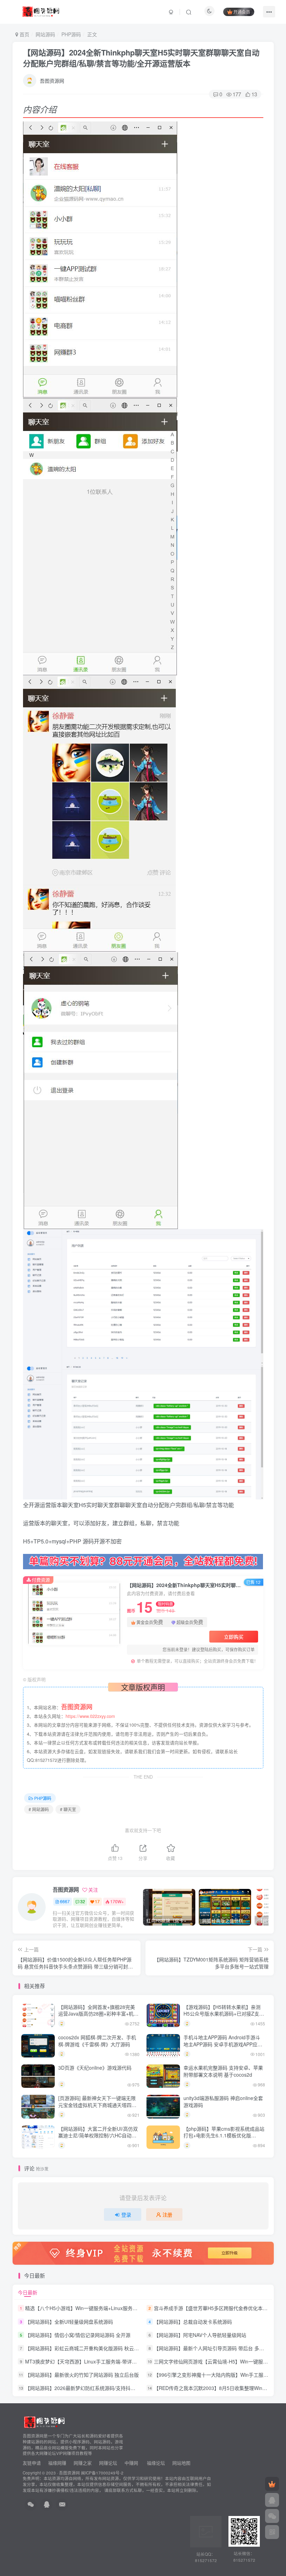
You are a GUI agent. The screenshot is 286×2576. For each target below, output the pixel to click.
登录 (126, 2214)
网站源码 (45, 34)
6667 (65, 1901)
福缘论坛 (155, 2463)
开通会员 (242, 12)
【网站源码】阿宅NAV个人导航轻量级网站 (200, 2335)
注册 (167, 2214)
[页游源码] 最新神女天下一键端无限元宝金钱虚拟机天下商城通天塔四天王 (97, 2105)
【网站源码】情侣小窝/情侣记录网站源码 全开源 (78, 2335)
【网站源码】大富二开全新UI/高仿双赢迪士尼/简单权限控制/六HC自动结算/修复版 (98, 2135)
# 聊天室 (68, 1809)
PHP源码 (71, 34)
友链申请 (32, 2463)
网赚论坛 (108, 2463)
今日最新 (28, 2292)
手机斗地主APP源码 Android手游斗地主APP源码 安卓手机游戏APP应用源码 (223, 2044)
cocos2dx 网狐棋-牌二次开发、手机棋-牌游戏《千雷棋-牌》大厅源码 (97, 2041)
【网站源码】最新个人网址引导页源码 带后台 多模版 (211, 2348)
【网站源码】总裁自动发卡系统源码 (193, 2322)
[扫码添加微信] (272, 2516)
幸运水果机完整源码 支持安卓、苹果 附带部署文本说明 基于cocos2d (223, 2071)
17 (97, 1901)
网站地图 (181, 2463)
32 (83, 1901)
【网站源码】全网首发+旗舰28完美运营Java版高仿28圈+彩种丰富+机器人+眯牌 (98, 2014)
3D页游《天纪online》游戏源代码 (95, 2068)
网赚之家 (83, 2463)
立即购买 (234, 1637)
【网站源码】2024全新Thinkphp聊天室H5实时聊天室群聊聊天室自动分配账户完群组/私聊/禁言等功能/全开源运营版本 (141, 58)
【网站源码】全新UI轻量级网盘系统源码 (69, 2322)
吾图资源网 (52, 81)
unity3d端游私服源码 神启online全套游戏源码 (223, 2101)
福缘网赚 (58, 2463)
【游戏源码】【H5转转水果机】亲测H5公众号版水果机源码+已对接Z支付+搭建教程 (224, 2014)
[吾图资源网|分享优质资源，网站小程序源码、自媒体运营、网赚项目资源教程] (41, 11)
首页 (24, 34)
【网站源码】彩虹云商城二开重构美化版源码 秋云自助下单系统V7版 (100, 2348)
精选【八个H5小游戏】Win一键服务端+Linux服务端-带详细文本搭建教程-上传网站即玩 (120, 2308)
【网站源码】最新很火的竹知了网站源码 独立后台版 (82, 2375)
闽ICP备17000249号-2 (102, 2473)
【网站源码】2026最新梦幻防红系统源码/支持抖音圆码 (85, 2388)
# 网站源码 (39, 1809)
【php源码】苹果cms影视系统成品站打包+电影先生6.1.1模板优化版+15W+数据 (224, 2135)
